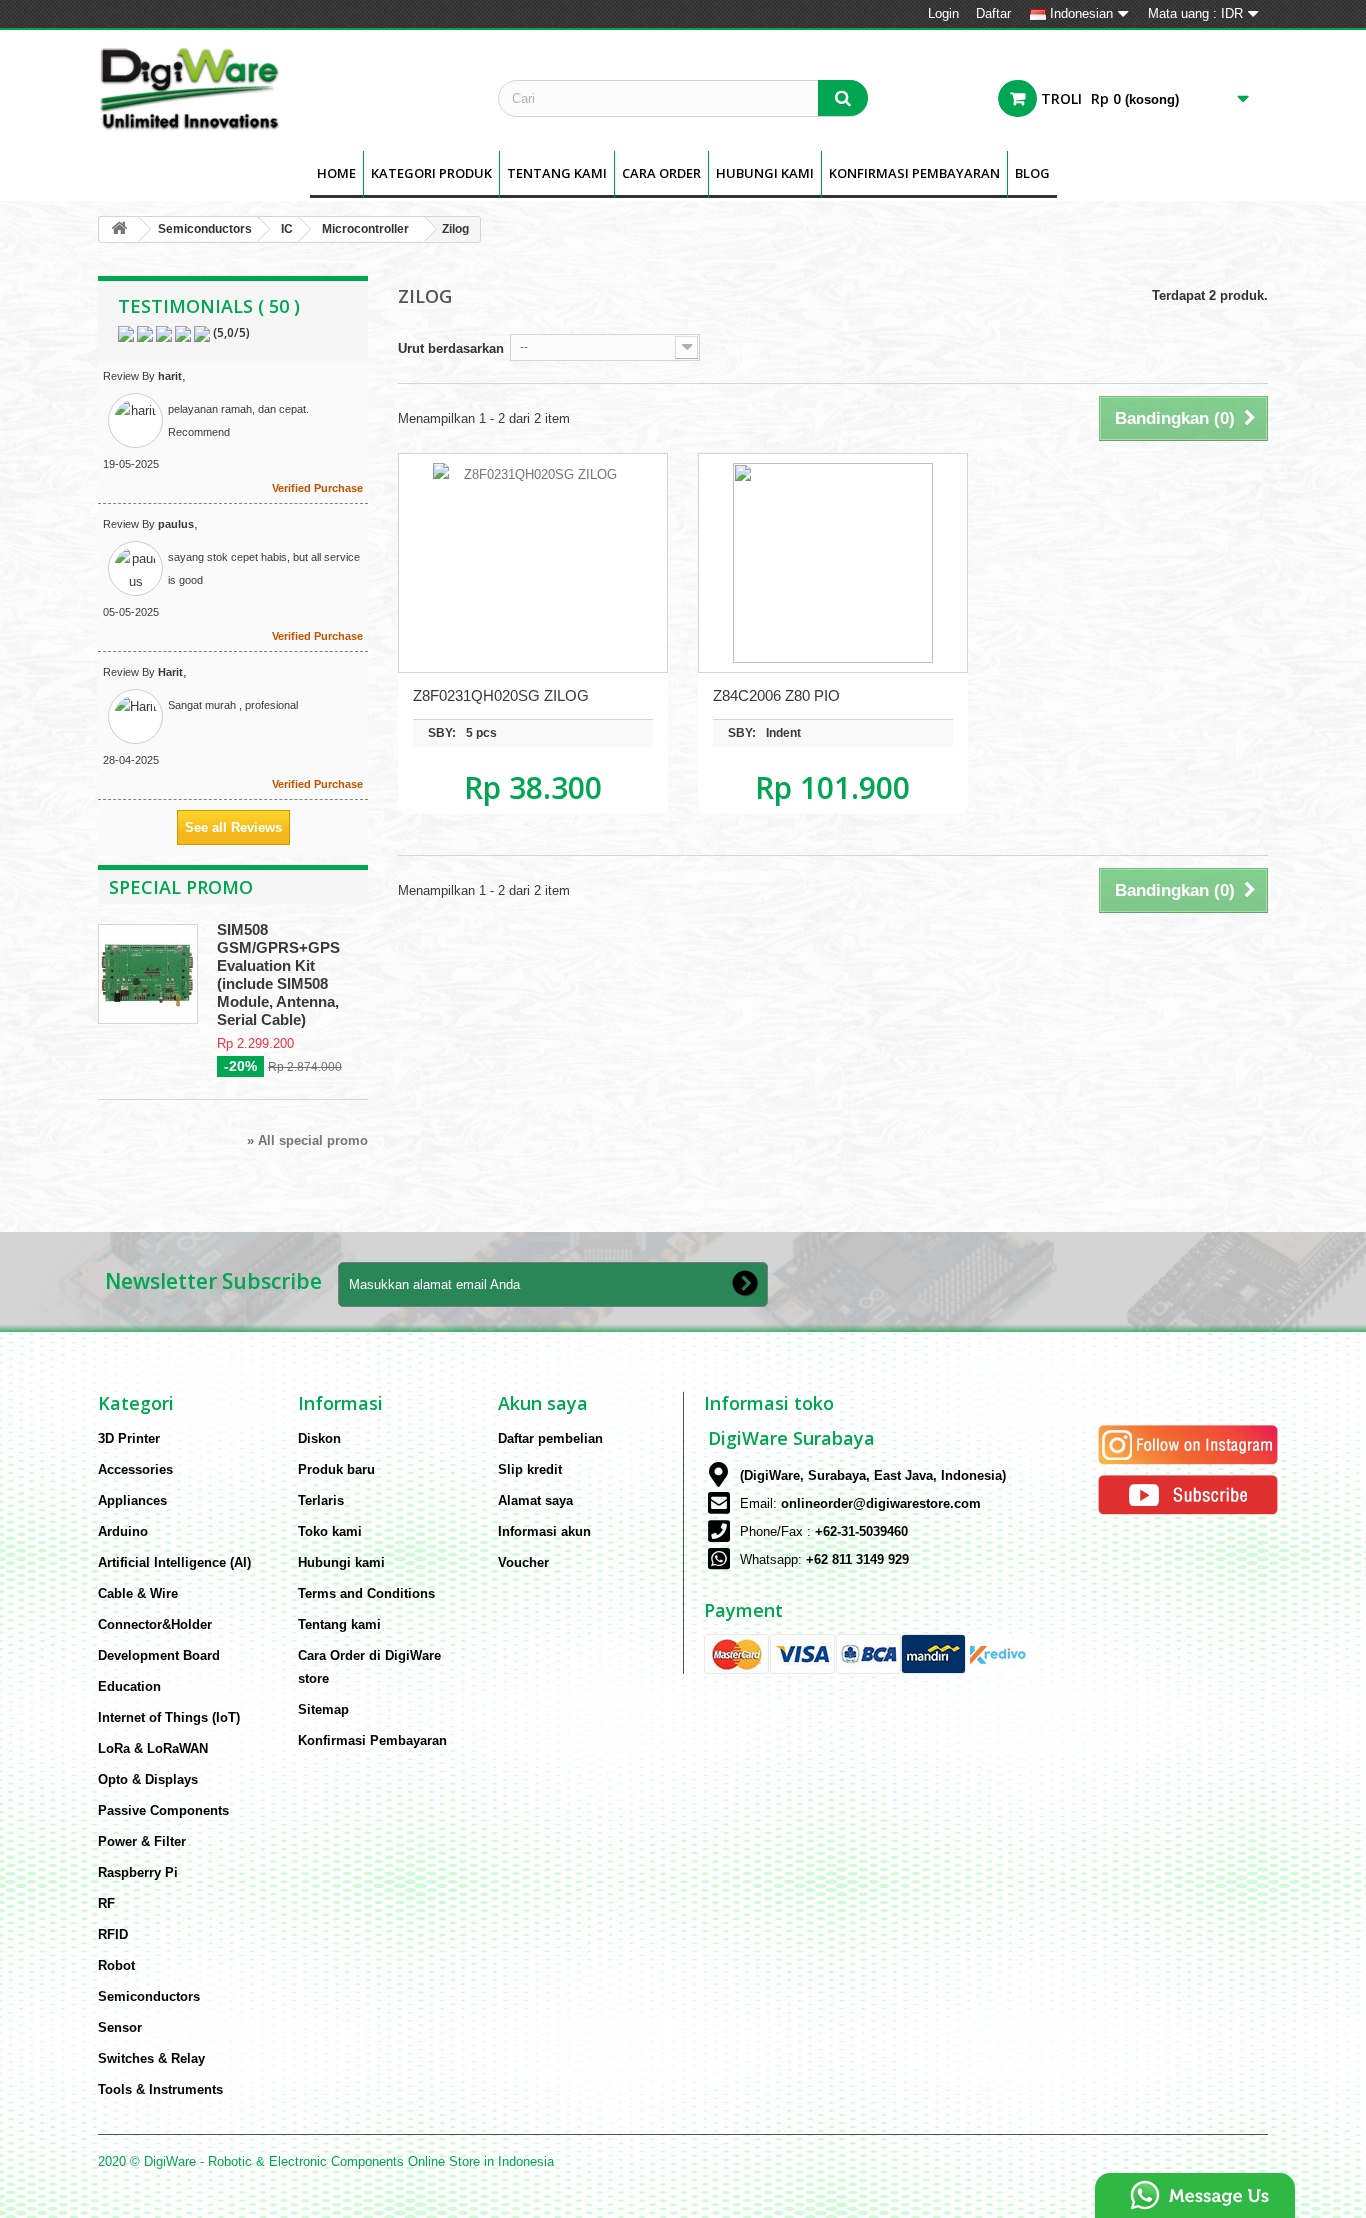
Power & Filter (142, 1841)
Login (943, 13)
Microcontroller (365, 229)
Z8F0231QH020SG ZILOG (501, 695)
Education (129, 1686)
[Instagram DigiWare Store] (1188, 1443)
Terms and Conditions (366, 1593)
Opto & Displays (148, 1779)
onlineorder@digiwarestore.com (881, 1503)
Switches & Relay (151, 2058)
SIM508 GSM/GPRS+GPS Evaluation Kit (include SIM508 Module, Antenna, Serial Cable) (278, 974)
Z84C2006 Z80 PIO (776, 695)
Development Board (159, 1655)
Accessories (135, 1469)
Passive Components (163, 1810)
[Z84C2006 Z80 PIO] (833, 563)
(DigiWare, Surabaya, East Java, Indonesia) (873, 1475)
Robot (116, 1965)
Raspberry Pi (138, 1872)
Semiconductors (205, 229)
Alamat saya (535, 1500)
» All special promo (307, 1140)
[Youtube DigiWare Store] (1188, 1493)
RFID (113, 1934)
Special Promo (181, 887)
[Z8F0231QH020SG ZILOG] (533, 563)
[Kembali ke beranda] (119, 229)
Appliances (132, 1500)
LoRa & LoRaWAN (153, 1748)
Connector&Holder (155, 1624)
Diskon (319, 1438)
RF (106, 1903)
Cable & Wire (138, 1593)
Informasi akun (544, 1531)
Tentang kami (557, 173)
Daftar (993, 13)
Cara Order (661, 173)
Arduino (123, 1531)
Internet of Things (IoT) (169, 1717)
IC (287, 229)
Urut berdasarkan (451, 348)
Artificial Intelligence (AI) (174, 1562)
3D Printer (129, 1438)
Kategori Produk (431, 173)
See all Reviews (233, 827)
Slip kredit (530, 1469)
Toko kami (330, 1531)
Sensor (120, 2027)
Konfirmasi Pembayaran (914, 173)
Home (336, 173)
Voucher (523, 1562)
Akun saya (543, 1403)
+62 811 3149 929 (857, 1559)
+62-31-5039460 (861, 1531)
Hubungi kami (341, 1562)
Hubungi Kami (765, 173)
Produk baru (336, 1469)
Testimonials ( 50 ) (209, 306)
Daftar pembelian (550, 1438)
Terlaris (321, 1500)
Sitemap (323, 1709)
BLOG (1032, 173)
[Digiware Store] (283, 88)
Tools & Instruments (160, 2089)
